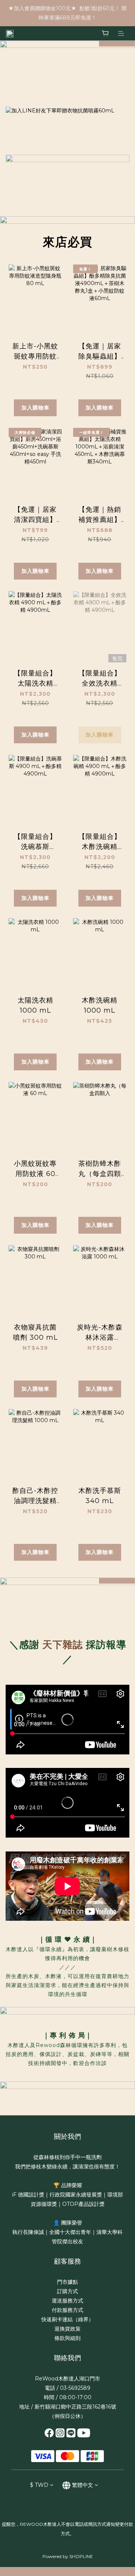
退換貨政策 (67, 2329)
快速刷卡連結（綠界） (67, 2319)
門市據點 (67, 2282)
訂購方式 (67, 2291)
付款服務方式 (67, 2310)
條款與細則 (67, 2338)
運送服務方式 (67, 2301)
